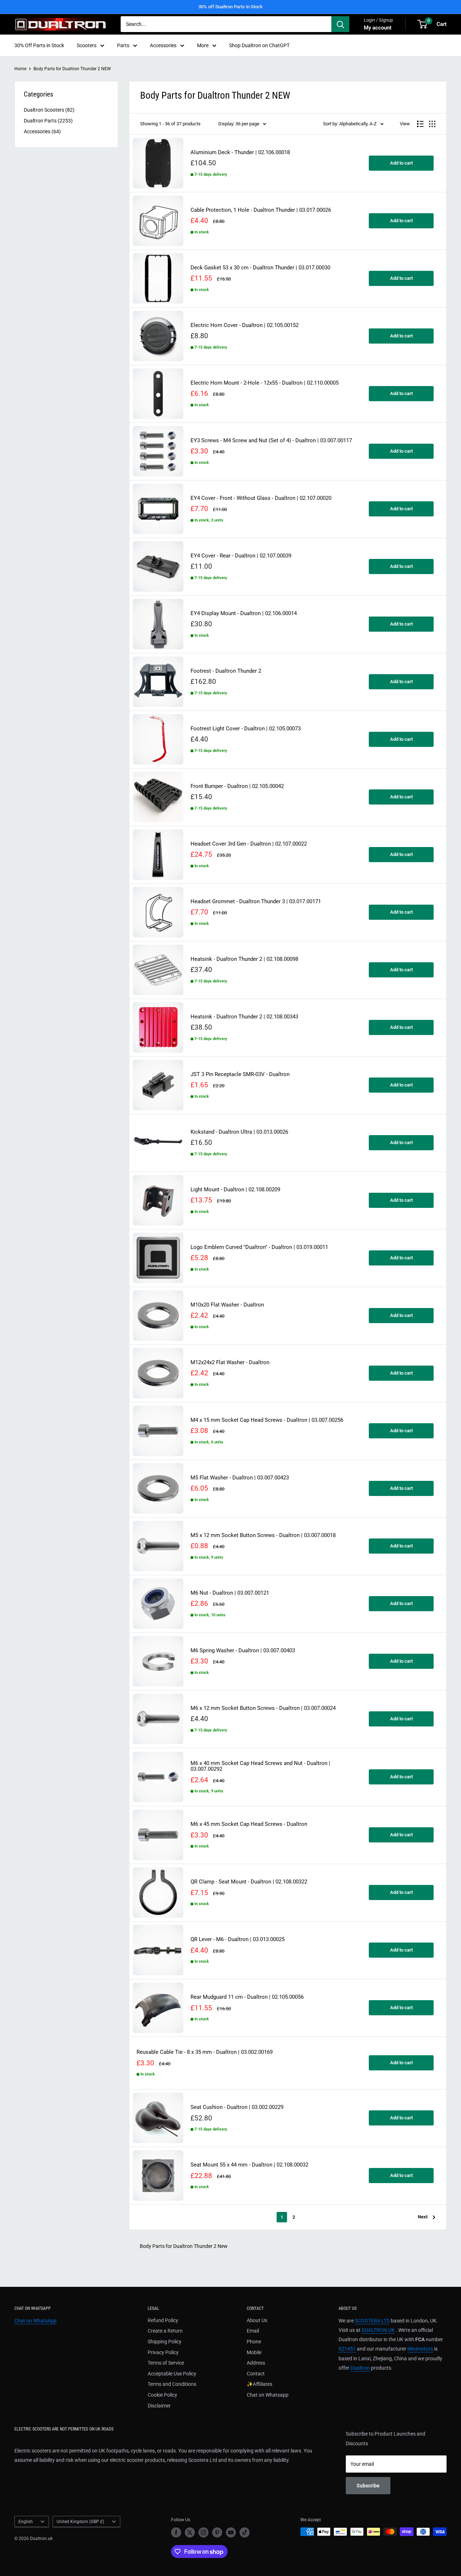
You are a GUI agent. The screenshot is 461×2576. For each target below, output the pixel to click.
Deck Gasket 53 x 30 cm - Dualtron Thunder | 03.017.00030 (260, 268)
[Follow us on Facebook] (176, 2532)
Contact (256, 2374)
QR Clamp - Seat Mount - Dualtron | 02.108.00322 (249, 1882)
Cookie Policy (162, 2395)
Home (20, 69)
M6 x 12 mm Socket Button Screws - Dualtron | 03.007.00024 (263, 1708)
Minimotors (420, 2349)
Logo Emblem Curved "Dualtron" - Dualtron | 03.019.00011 (259, 1247)
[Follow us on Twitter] (190, 2532)
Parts (123, 45)
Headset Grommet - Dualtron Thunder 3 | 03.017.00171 (256, 902)
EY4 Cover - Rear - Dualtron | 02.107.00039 (241, 556)
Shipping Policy (165, 2342)
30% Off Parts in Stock (39, 45)
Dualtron (360, 2368)
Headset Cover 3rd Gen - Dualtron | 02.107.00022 (249, 844)
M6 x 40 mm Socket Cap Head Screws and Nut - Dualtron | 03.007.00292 (260, 1766)
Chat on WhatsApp (35, 2321)
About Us (257, 2320)
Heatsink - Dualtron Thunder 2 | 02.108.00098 (244, 959)
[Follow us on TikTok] (245, 2532)
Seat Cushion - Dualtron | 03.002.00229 (237, 2107)
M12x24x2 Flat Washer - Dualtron (230, 1363)
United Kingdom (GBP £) (80, 2522)
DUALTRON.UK (378, 2330)
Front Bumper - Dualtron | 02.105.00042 (237, 786)
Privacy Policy (163, 2352)
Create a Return (165, 2331)
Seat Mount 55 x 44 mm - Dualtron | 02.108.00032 (249, 2165)
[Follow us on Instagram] (203, 2532)
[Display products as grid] (432, 124)
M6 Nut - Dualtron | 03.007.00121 (230, 1593)
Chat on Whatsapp (268, 2395)
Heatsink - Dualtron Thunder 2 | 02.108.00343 (244, 1017)
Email (253, 2331)
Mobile (254, 2352)
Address (256, 2363)
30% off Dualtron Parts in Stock (230, 7)
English (26, 2522)
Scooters (87, 45)
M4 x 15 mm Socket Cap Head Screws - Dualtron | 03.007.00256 (267, 1420)
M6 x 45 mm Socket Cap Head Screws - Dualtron (249, 1824)
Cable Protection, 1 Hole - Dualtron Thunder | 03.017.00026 (261, 210)
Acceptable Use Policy (172, 2374)
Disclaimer (159, 2406)
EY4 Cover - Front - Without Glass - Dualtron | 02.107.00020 (261, 498)
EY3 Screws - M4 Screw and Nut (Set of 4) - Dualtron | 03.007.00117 (271, 441)
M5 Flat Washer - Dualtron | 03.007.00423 (240, 1478)
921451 (347, 2349)
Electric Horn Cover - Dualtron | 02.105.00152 (245, 325)
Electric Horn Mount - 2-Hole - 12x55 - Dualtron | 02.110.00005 (265, 383)
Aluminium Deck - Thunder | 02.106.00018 (240, 153)
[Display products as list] (420, 124)
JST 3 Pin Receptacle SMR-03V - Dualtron (240, 1074)
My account (378, 28)
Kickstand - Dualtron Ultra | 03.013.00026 (239, 1132)
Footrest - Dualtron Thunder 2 (226, 671)
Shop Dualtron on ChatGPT (259, 45)
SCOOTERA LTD (372, 2321)
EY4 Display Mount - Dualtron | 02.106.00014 (244, 613)
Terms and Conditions (172, 2384)
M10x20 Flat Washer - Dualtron (227, 1305)
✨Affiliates (259, 2384)
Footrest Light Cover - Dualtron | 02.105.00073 (246, 729)
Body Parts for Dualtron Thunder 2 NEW (72, 69)
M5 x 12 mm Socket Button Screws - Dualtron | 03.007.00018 (263, 1535)
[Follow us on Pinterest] (217, 2532)
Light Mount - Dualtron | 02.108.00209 (235, 1190)
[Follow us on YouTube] (231, 2532)
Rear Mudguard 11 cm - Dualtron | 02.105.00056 (247, 1997)
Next (423, 2217)
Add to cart (401, 163)
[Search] (340, 24)
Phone (254, 2342)
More (203, 45)
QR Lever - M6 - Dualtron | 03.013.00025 (238, 1939)
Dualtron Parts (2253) (48, 121)
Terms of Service (166, 2363)
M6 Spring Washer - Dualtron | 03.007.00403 (243, 1651)
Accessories (163, 45)
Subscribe (368, 2486)
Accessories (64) (42, 131)
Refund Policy (163, 2320)
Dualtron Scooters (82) (49, 110)
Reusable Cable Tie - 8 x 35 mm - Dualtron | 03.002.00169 (205, 2052)
